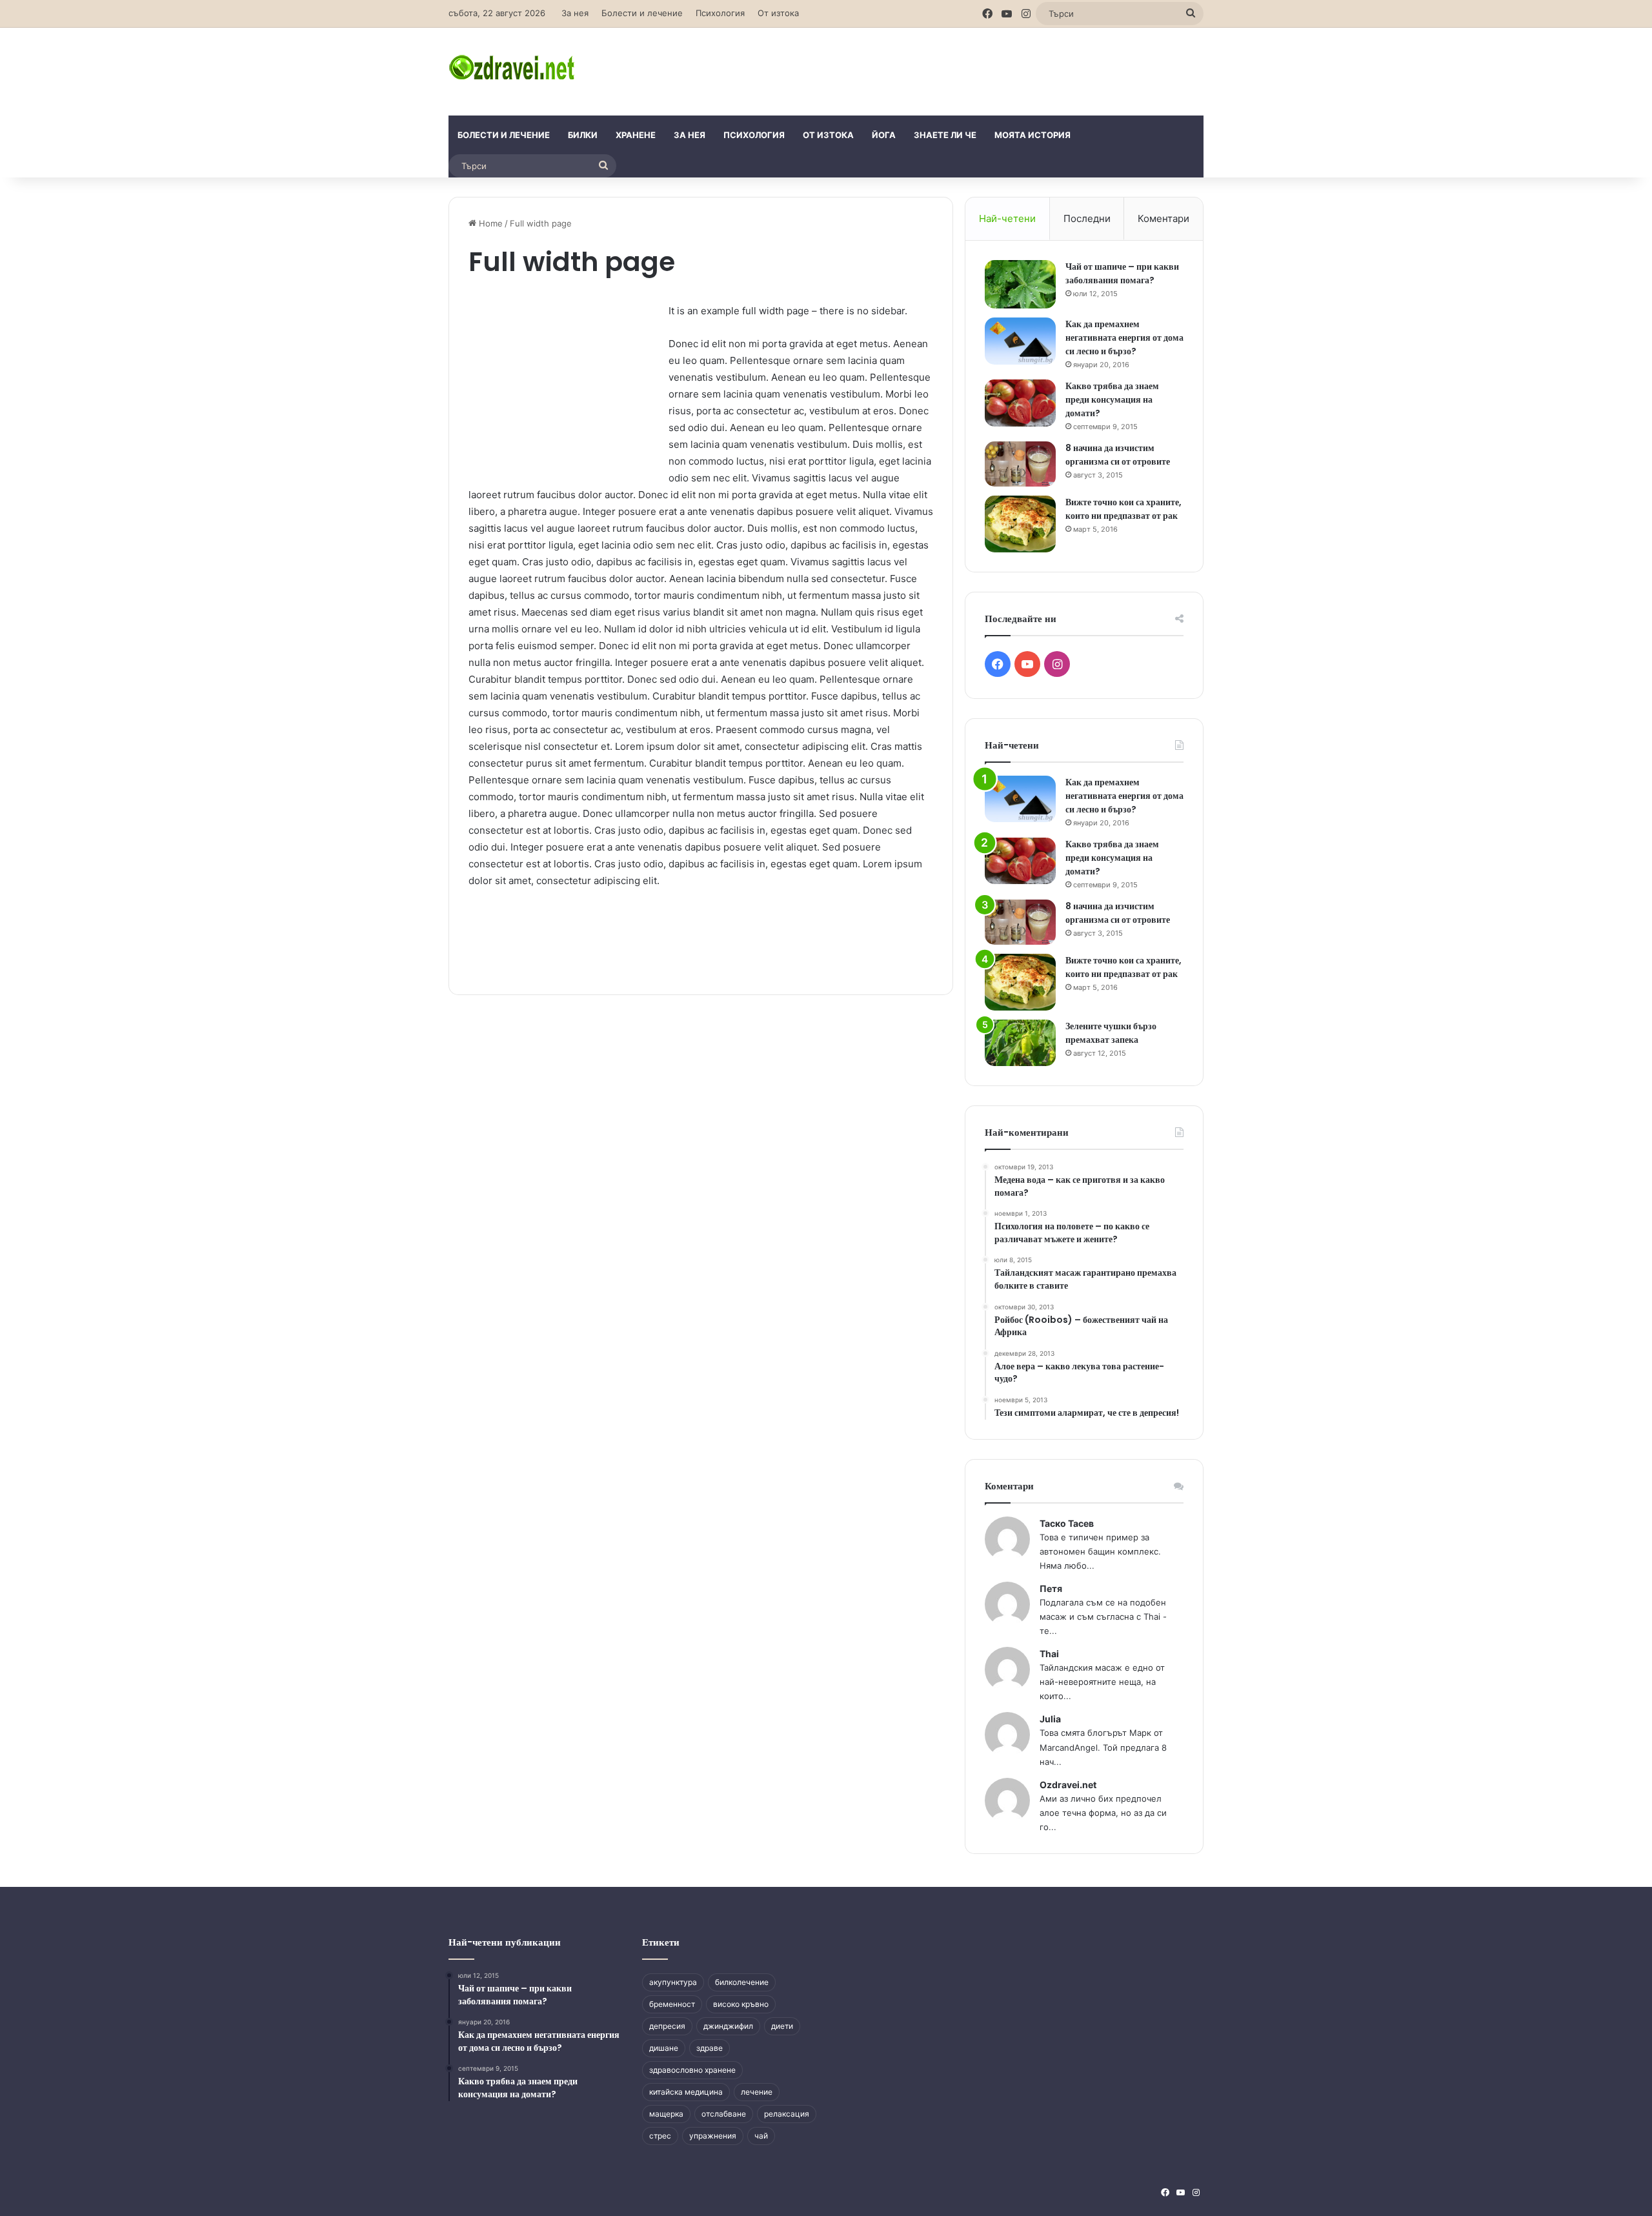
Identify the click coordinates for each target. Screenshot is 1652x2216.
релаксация (787, 2114)
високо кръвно (741, 2004)
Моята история (1032, 135)
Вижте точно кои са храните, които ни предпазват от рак (1123, 509)
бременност (672, 2004)
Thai (1049, 1654)
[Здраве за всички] (514, 66)
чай (761, 2136)
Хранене (636, 135)
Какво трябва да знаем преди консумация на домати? (1112, 399)
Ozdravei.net (1068, 1785)
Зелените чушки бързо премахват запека (1111, 1033)
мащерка (666, 2114)
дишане (664, 2048)
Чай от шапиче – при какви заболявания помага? (1122, 273)
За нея (575, 13)
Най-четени (1007, 218)
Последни (1087, 218)
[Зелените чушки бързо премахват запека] (1020, 1043)
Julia (1050, 1719)
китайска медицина (686, 2092)
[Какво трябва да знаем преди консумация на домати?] (1020, 403)
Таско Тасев (1067, 1523)
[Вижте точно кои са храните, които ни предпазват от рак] (1020, 524)
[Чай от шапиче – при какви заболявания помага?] (1020, 284)
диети (782, 2026)
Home (489, 223)
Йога (884, 135)
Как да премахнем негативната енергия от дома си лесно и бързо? (1124, 337)
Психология (720, 13)
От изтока (778, 13)
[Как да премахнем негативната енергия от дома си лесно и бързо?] (1020, 341)
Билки (583, 135)
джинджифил (728, 2026)
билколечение (742, 1982)
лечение (757, 2092)
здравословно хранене (692, 2070)
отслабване (724, 2114)
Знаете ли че (945, 135)
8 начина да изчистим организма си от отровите (1118, 455)
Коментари (1163, 218)
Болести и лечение (642, 13)
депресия (667, 2026)
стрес (660, 2136)
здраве (710, 2048)
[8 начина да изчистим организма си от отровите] (1020, 464)
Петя (1051, 1588)
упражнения (713, 2136)
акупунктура (673, 1982)
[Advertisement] (955, 70)
